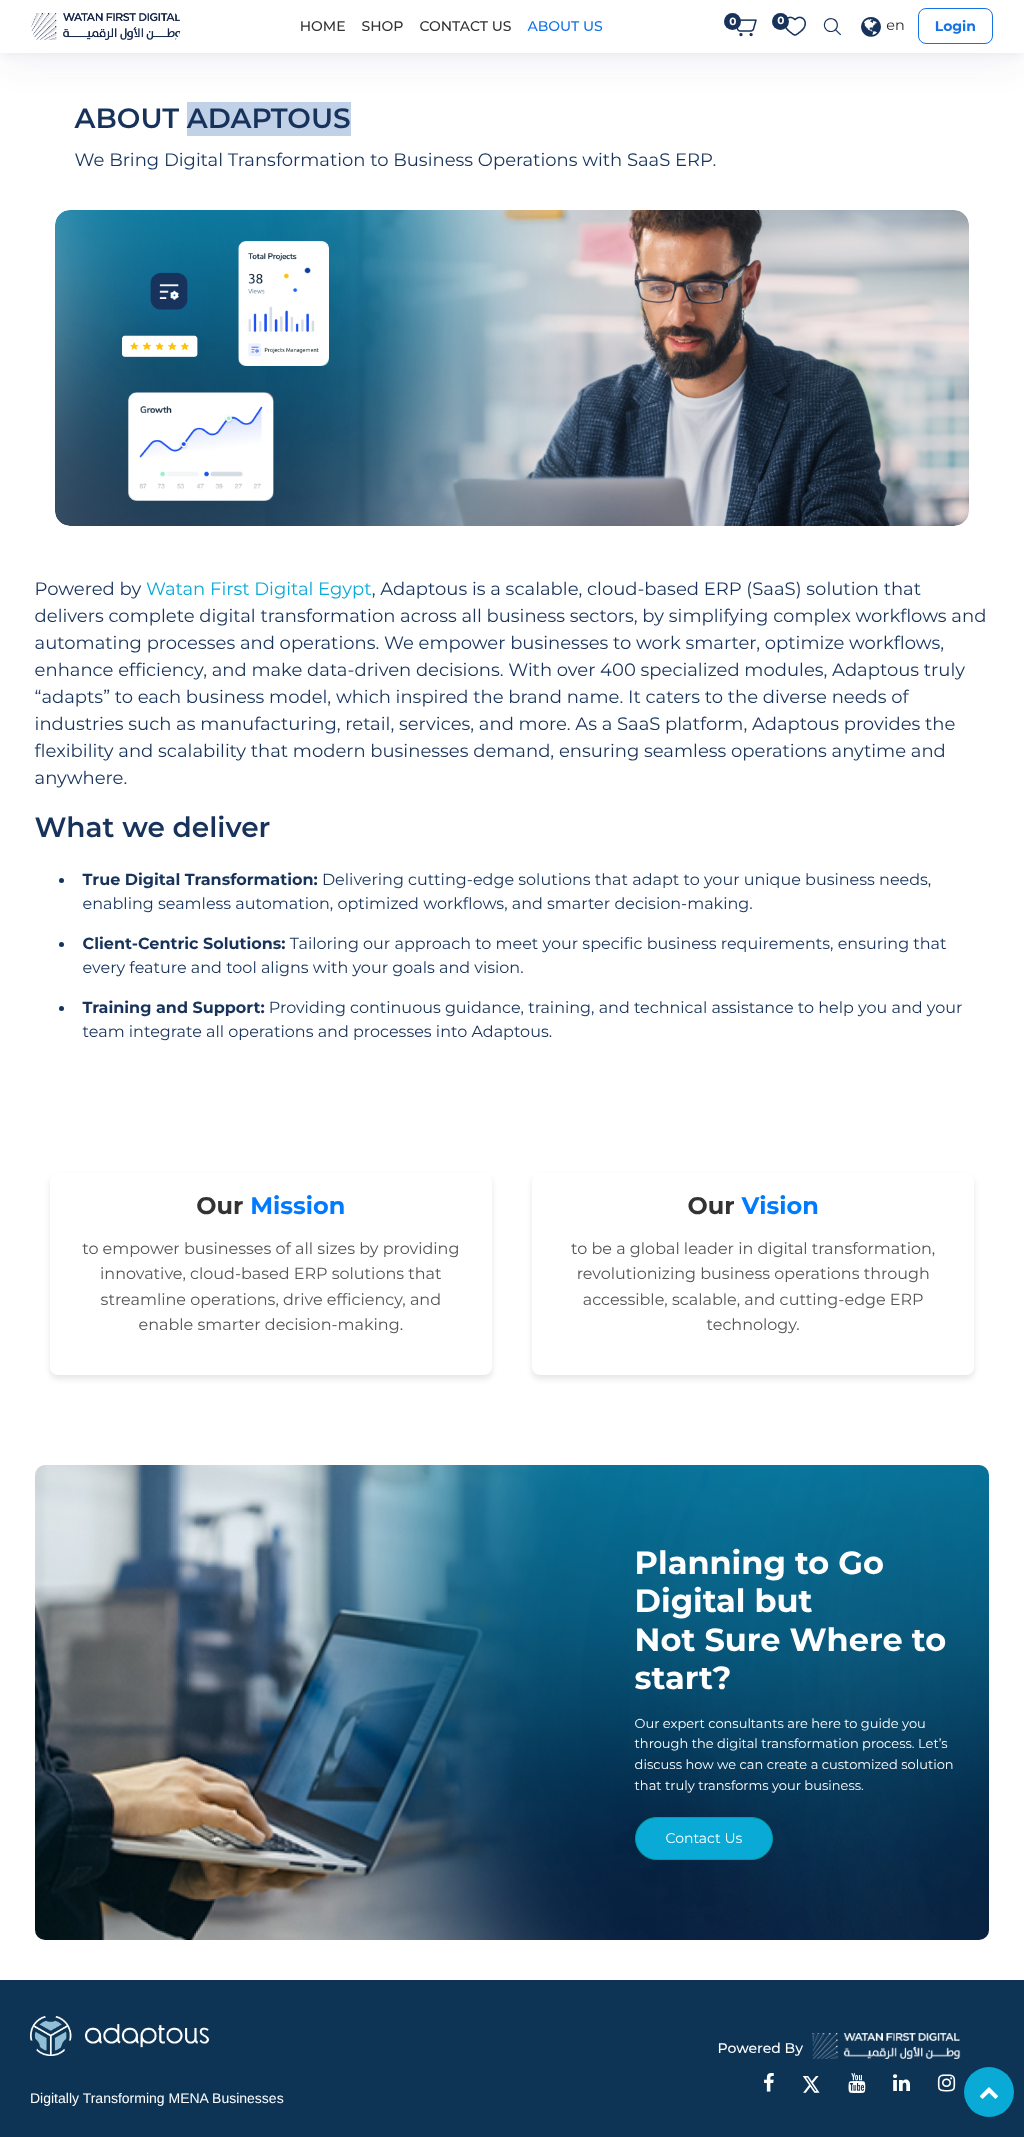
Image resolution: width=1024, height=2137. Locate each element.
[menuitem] (323, 26)
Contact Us (704, 1838)
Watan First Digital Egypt (259, 589)
